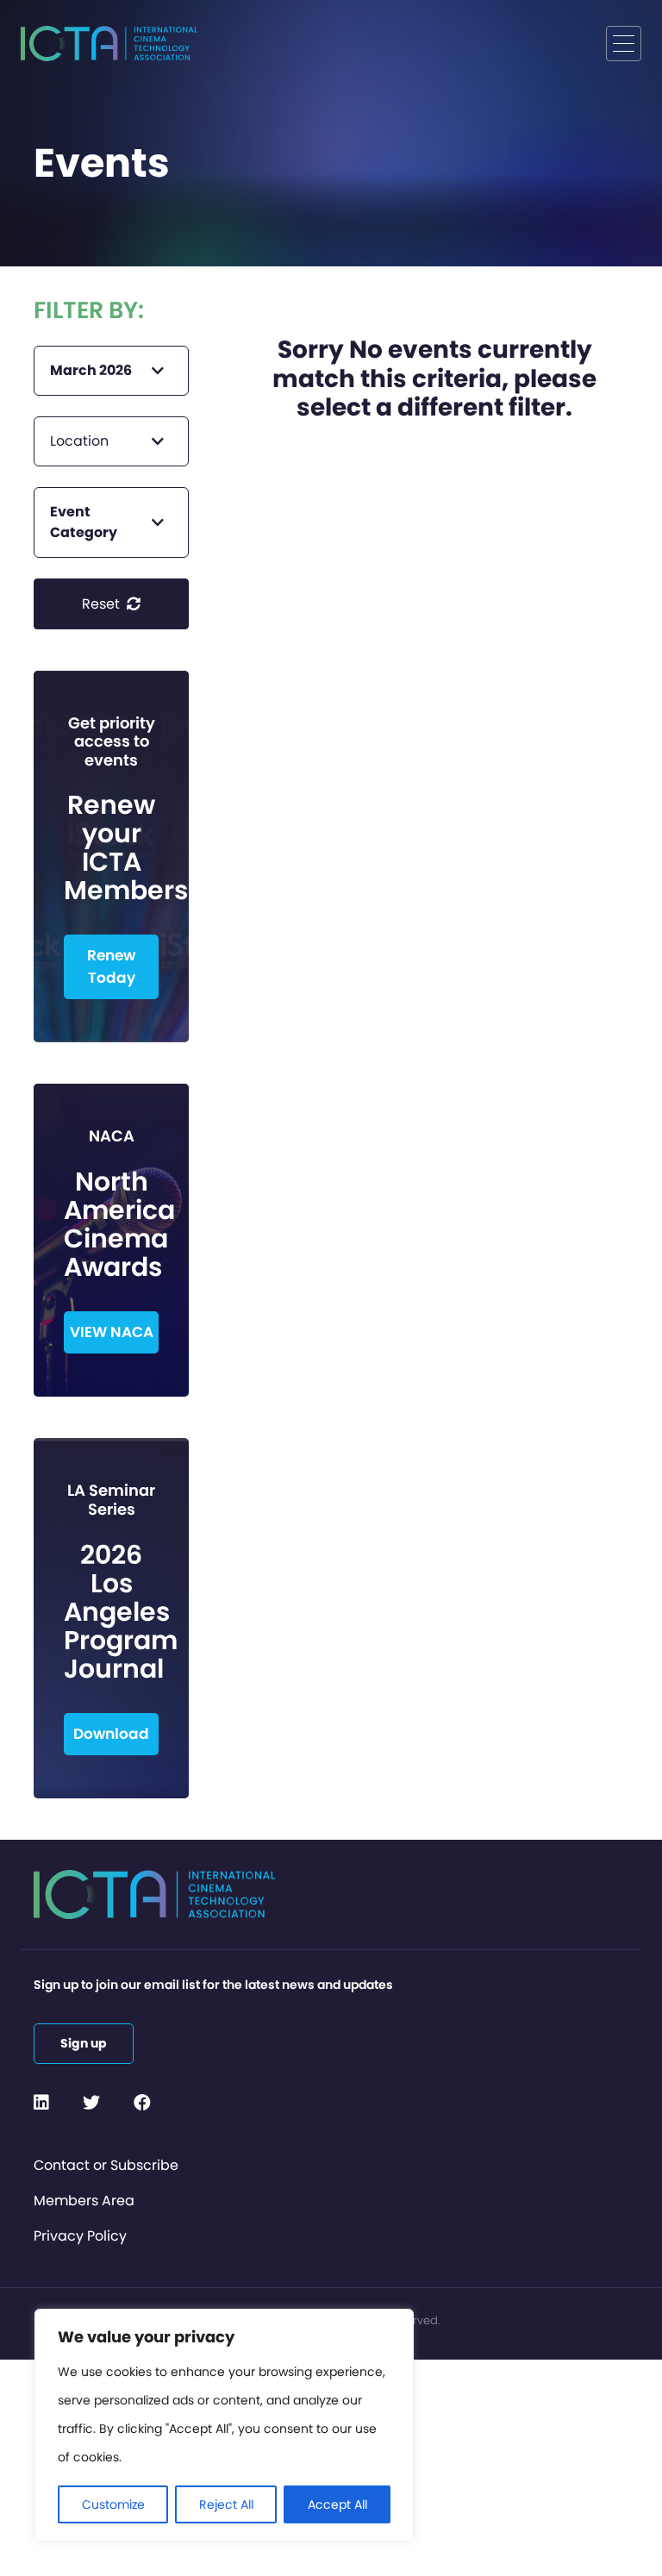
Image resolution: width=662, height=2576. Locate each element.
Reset (103, 604)
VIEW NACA (112, 1332)
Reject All (226, 2504)
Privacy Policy (80, 2236)
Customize (113, 2504)
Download (111, 1734)
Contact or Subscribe (106, 2165)
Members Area (84, 2201)
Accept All (337, 2504)
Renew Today (111, 966)
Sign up (84, 2043)
